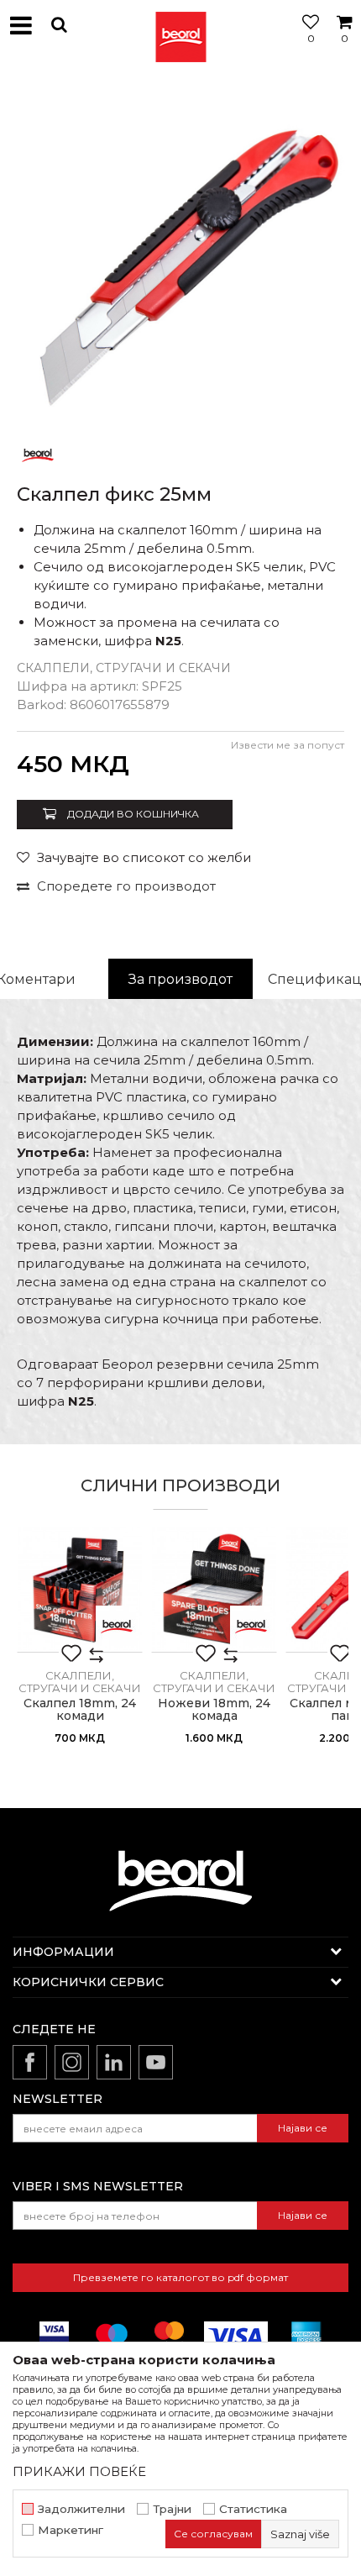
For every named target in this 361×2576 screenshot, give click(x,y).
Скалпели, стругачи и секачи (124, 668)
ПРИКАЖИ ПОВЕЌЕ (79, 2471)
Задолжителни (81, 2509)
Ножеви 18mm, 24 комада (214, 1710)
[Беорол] (38, 454)
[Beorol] (180, 25)
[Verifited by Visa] (54, 2336)
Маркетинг (71, 2530)
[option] (180, 252)
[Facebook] (30, 2062)
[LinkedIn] (114, 2062)
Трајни (172, 2509)
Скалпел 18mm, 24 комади (80, 1710)
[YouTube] (156, 2062)
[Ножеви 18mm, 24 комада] (214, 1590)
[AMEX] (305, 2336)
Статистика (253, 2509)
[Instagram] (72, 2062)
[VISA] (236, 2336)
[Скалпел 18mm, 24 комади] (80, 1590)
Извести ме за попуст (288, 745)
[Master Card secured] (169, 2336)
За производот (180, 979)
